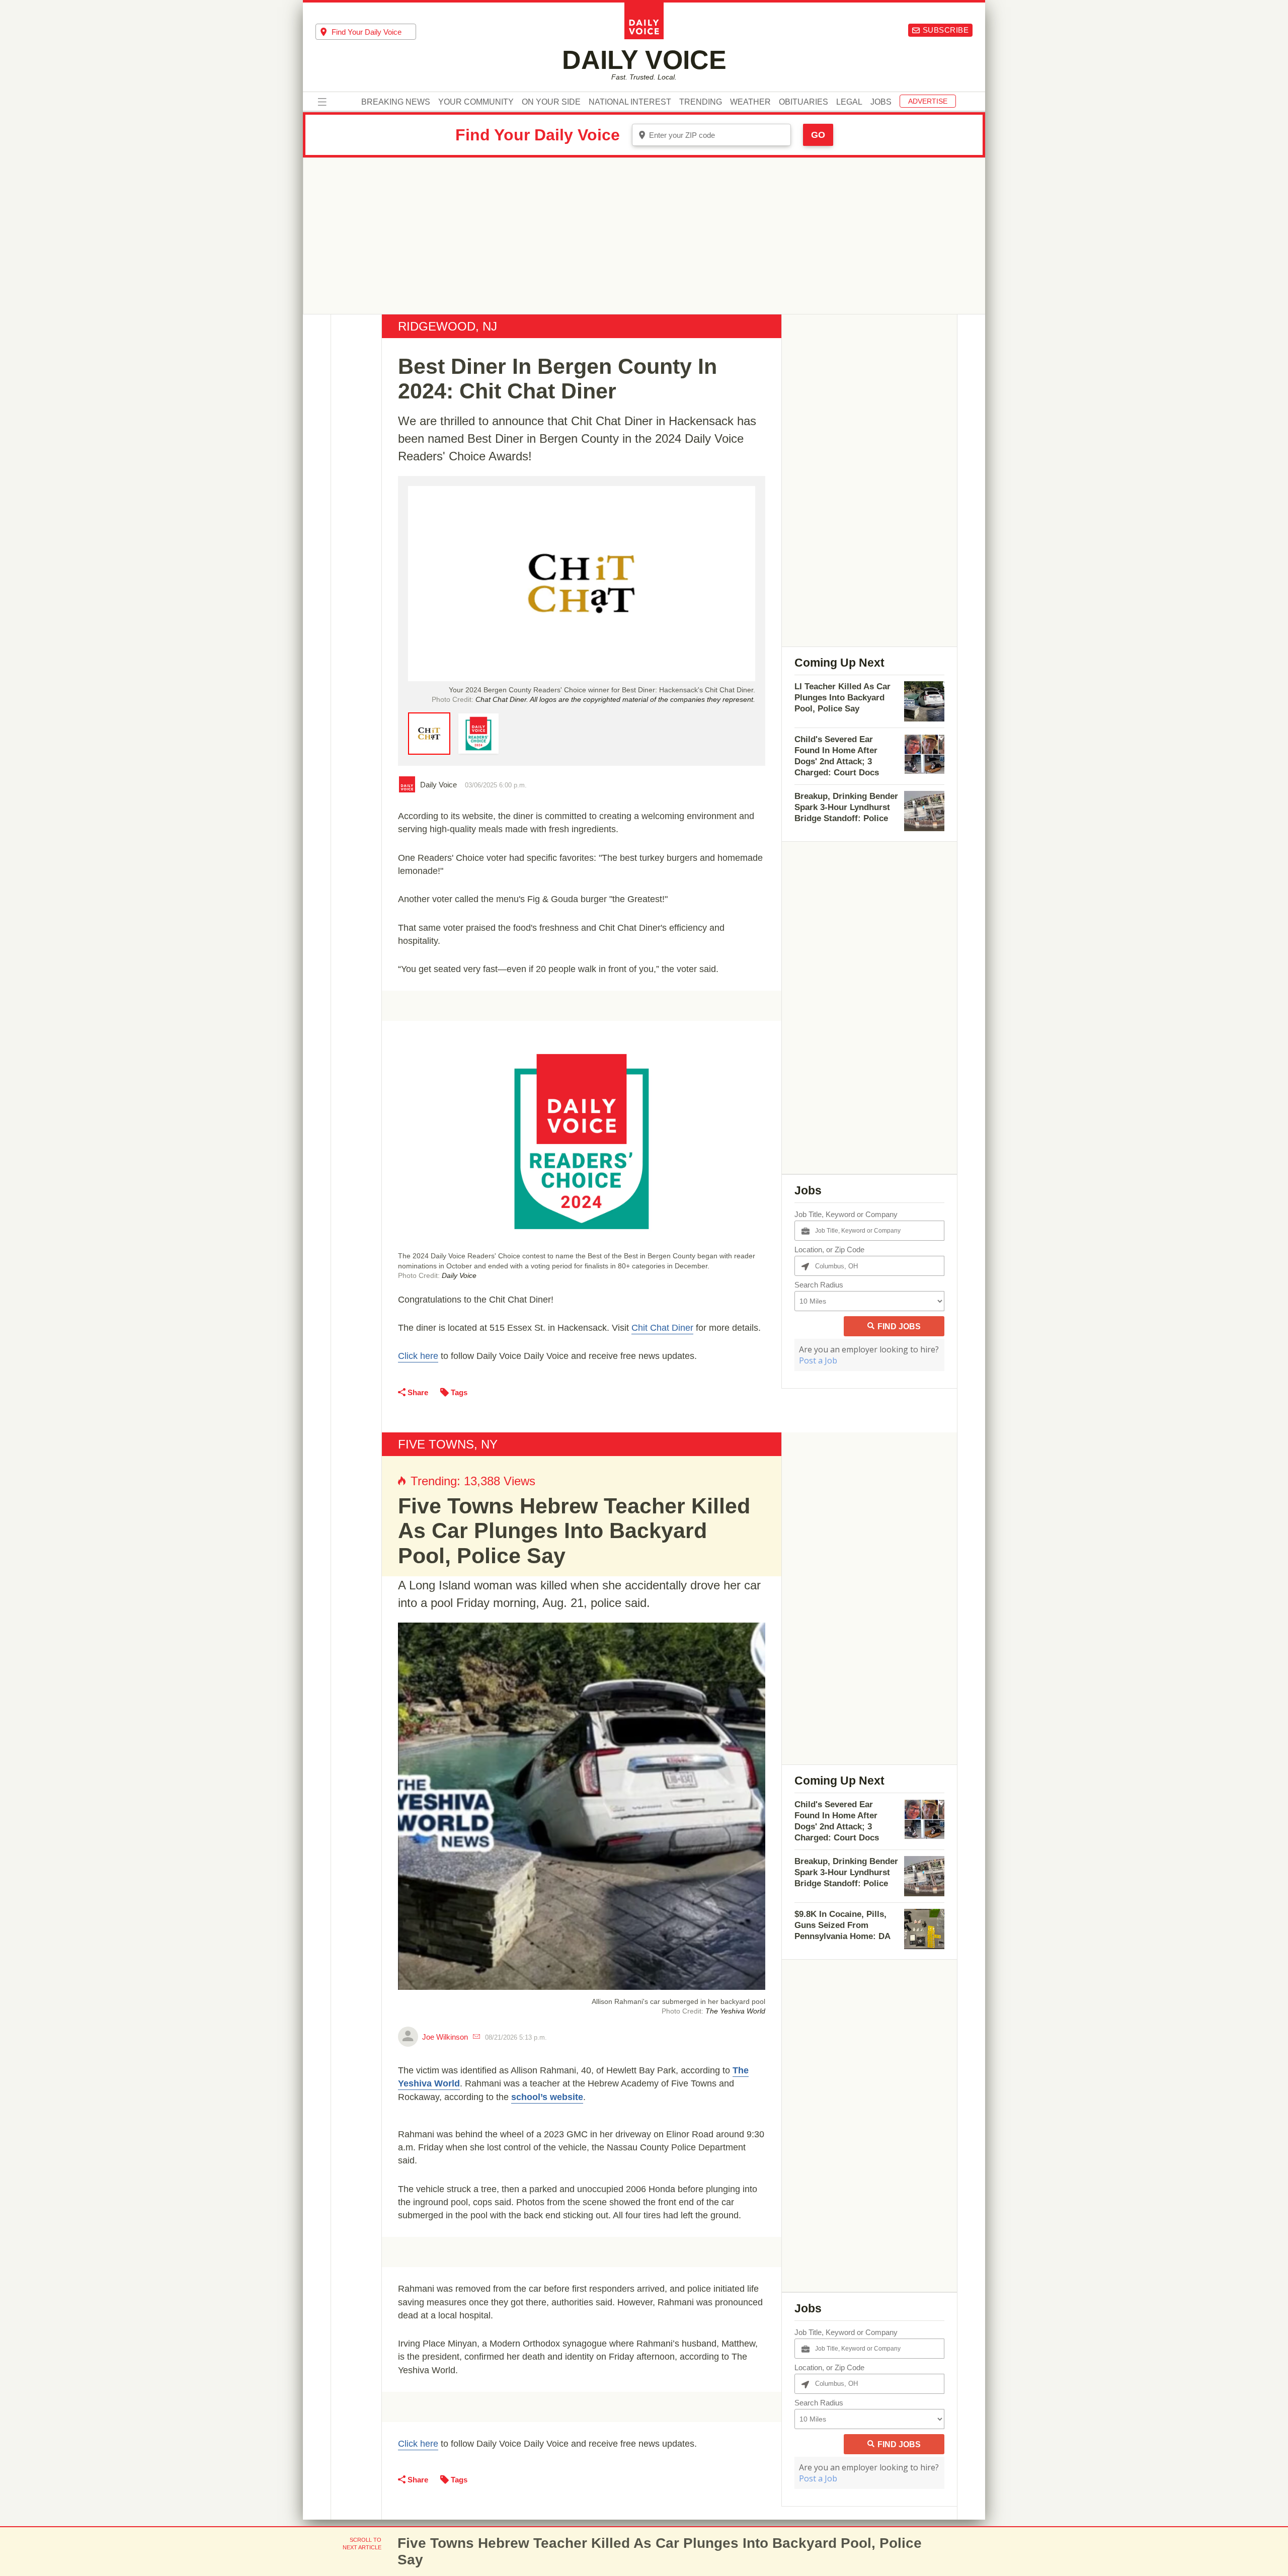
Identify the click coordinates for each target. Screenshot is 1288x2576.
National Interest (630, 102)
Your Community (476, 102)
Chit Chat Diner (662, 1328)
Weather (750, 102)
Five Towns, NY (448, 1444)
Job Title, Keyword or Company (846, 1214)
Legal (849, 102)
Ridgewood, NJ (448, 326)
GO (818, 135)
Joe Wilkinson (445, 2037)
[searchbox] (374, 32)
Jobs (881, 102)
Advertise (928, 101)
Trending (701, 102)
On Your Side (551, 102)
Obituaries (803, 102)
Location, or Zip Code (829, 1250)
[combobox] (366, 32)
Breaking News (396, 102)
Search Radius (819, 1285)
